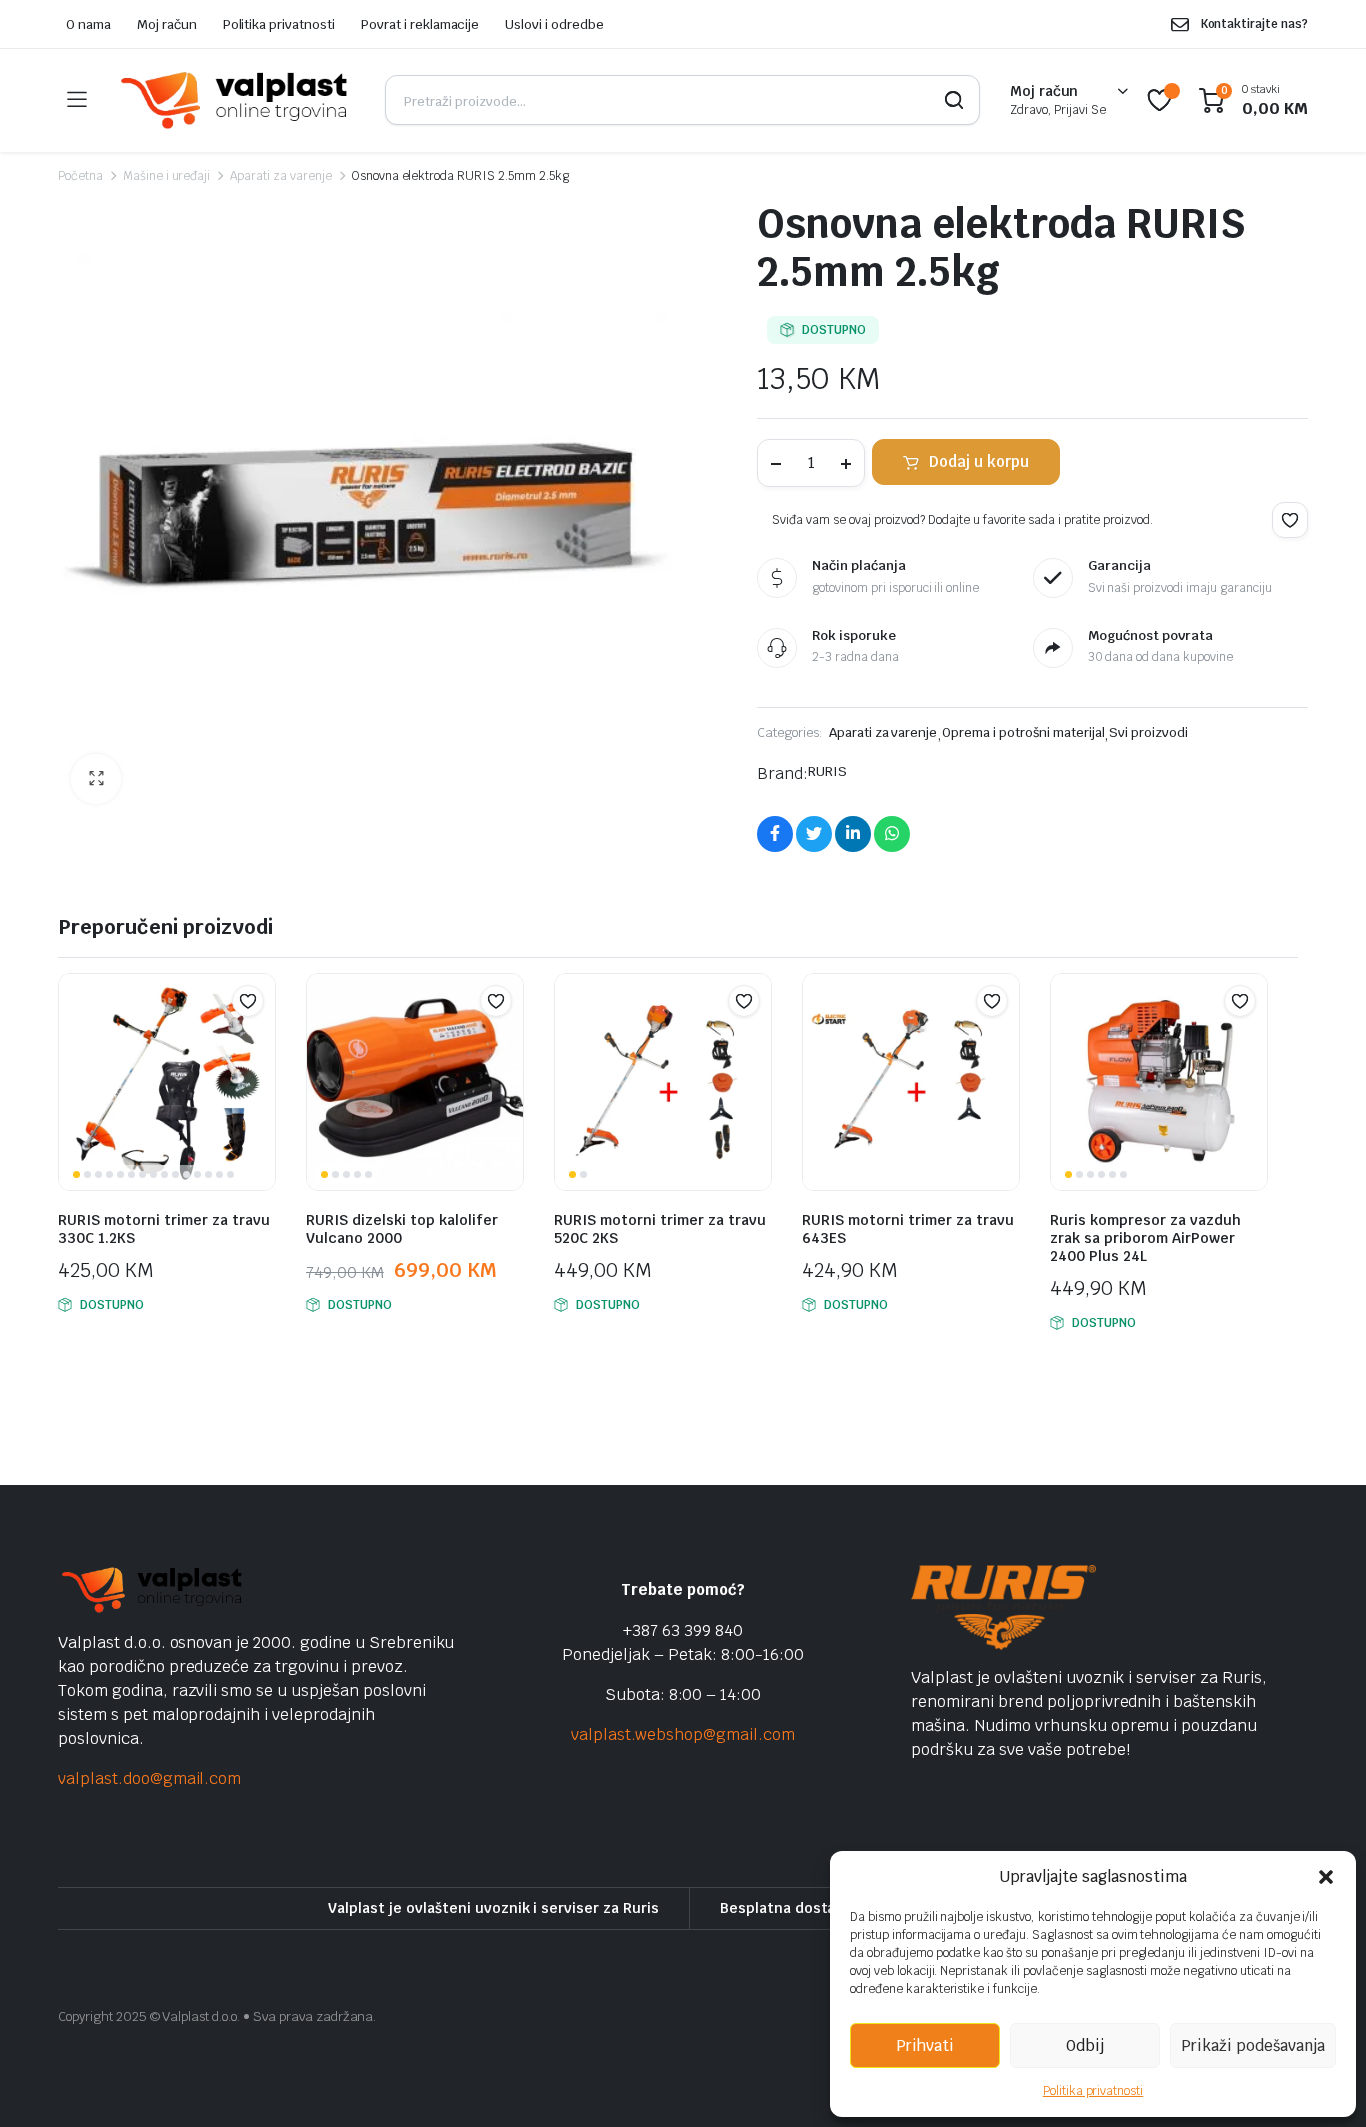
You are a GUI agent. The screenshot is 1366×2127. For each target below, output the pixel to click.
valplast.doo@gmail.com (149, 1778)
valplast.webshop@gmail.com (682, 1734)
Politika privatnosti (1093, 2091)
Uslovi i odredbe (554, 24)
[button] (1326, 1877)
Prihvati (925, 2045)
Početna (80, 176)
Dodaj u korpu (979, 461)
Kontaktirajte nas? (1254, 24)
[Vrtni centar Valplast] (235, 100)
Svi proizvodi (1148, 732)
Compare (258, 1040)
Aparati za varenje (280, 176)
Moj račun (167, 24)
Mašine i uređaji (167, 176)
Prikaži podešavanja (1253, 2045)
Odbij (1085, 2045)
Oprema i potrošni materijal (1023, 732)
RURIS (827, 771)
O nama (88, 24)
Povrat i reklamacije (420, 24)
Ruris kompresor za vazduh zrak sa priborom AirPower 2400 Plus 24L (1145, 1238)
